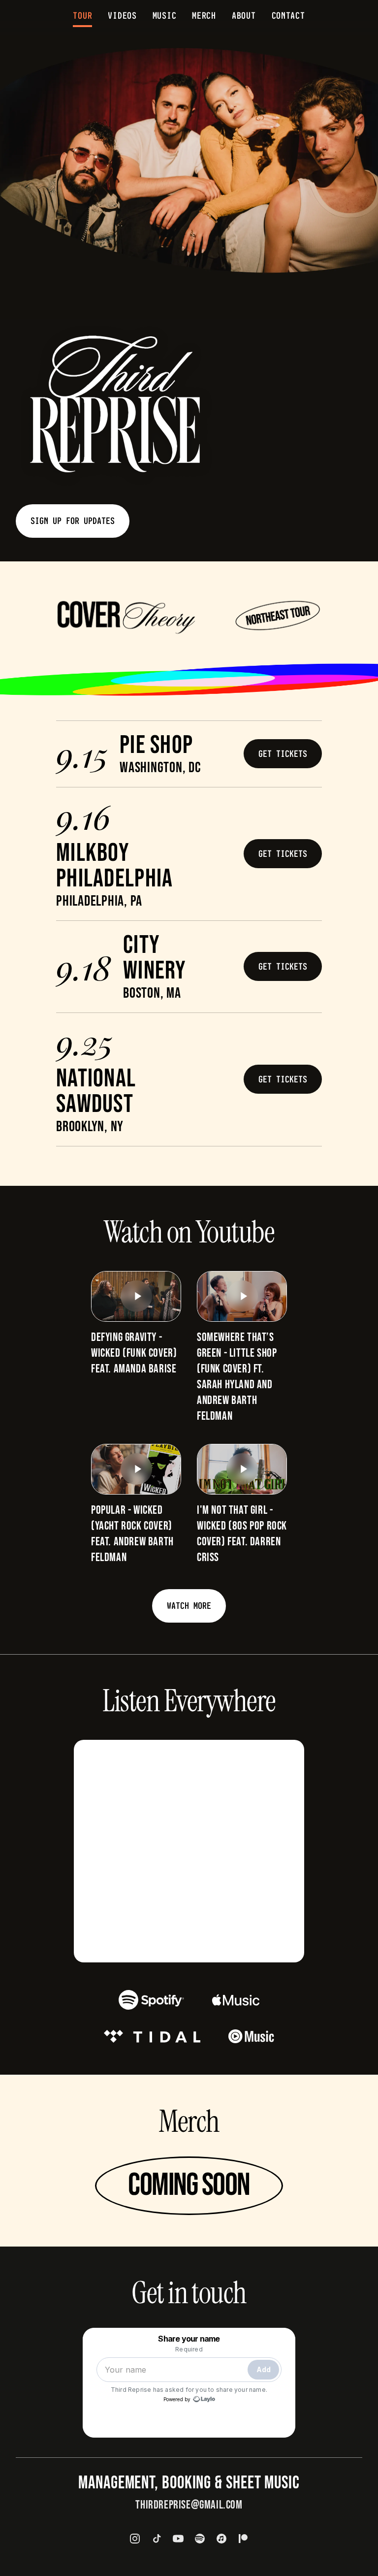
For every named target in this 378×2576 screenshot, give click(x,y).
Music (165, 16)
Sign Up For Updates (73, 521)
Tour (82, 16)
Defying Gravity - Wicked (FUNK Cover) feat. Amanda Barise (134, 1353)
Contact (288, 16)
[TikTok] (157, 2539)
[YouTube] (178, 2539)
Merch (204, 16)
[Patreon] (243, 2539)
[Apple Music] (221, 2539)
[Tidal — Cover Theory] (152, 2036)
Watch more (189, 1606)
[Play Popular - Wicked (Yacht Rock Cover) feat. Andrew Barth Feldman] (136, 1469)
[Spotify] (200, 2539)
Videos (122, 16)
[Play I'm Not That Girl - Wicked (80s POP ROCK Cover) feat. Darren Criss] (242, 1469)
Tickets (292, 754)
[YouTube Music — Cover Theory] (251, 2036)
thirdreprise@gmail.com (189, 2505)
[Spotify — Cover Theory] (151, 2000)
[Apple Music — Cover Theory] (236, 2000)
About (244, 16)
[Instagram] (135, 2539)
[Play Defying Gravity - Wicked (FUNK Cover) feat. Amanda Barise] (136, 1296)
